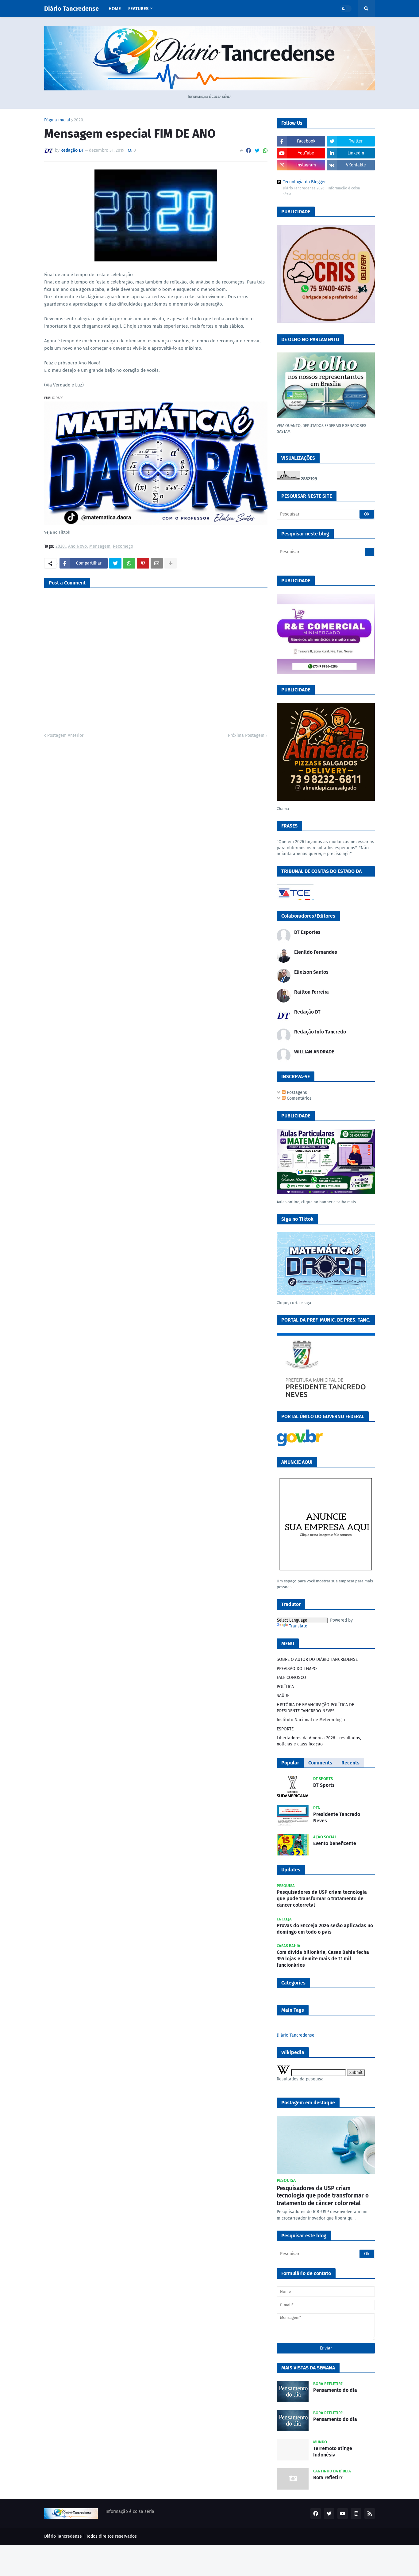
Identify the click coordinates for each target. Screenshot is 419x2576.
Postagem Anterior (65, 735)
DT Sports (324, 1785)
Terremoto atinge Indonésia (333, 2452)
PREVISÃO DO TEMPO (297, 1669)
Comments (320, 1763)
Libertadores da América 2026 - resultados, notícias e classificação (319, 1741)
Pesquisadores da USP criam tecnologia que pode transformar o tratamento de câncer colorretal (322, 1899)
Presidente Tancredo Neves (337, 1817)
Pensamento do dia (335, 2390)
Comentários (299, 1098)
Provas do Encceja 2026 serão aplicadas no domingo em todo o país (325, 1929)
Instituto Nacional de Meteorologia (311, 1720)
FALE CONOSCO (291, 1678)
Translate (298, 1626)
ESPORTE (285, 1729)
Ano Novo (77, 547)
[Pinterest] (143, 563)
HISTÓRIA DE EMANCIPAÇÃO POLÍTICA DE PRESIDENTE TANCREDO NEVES (315, 1708)
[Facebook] (248, 151)
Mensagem (100, 547)
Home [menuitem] (115, 9)
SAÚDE (283, 1696)
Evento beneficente (335, 1843)
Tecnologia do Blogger (304, 182)
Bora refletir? (328, 2477)
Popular (290, 1763)
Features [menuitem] (138, 9)
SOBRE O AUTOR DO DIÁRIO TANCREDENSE (317, 1659)
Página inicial (57, 120)
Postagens (296, 1092)
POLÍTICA (285, 1687)
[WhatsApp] (265, 151)
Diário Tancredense (71, 9)
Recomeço (123, 547)
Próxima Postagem (246, 735)
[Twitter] (257, 151)
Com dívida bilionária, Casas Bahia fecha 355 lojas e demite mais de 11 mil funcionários (323, 1959)
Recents (350, 1763)
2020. (79, 120)
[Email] (157, 563)
